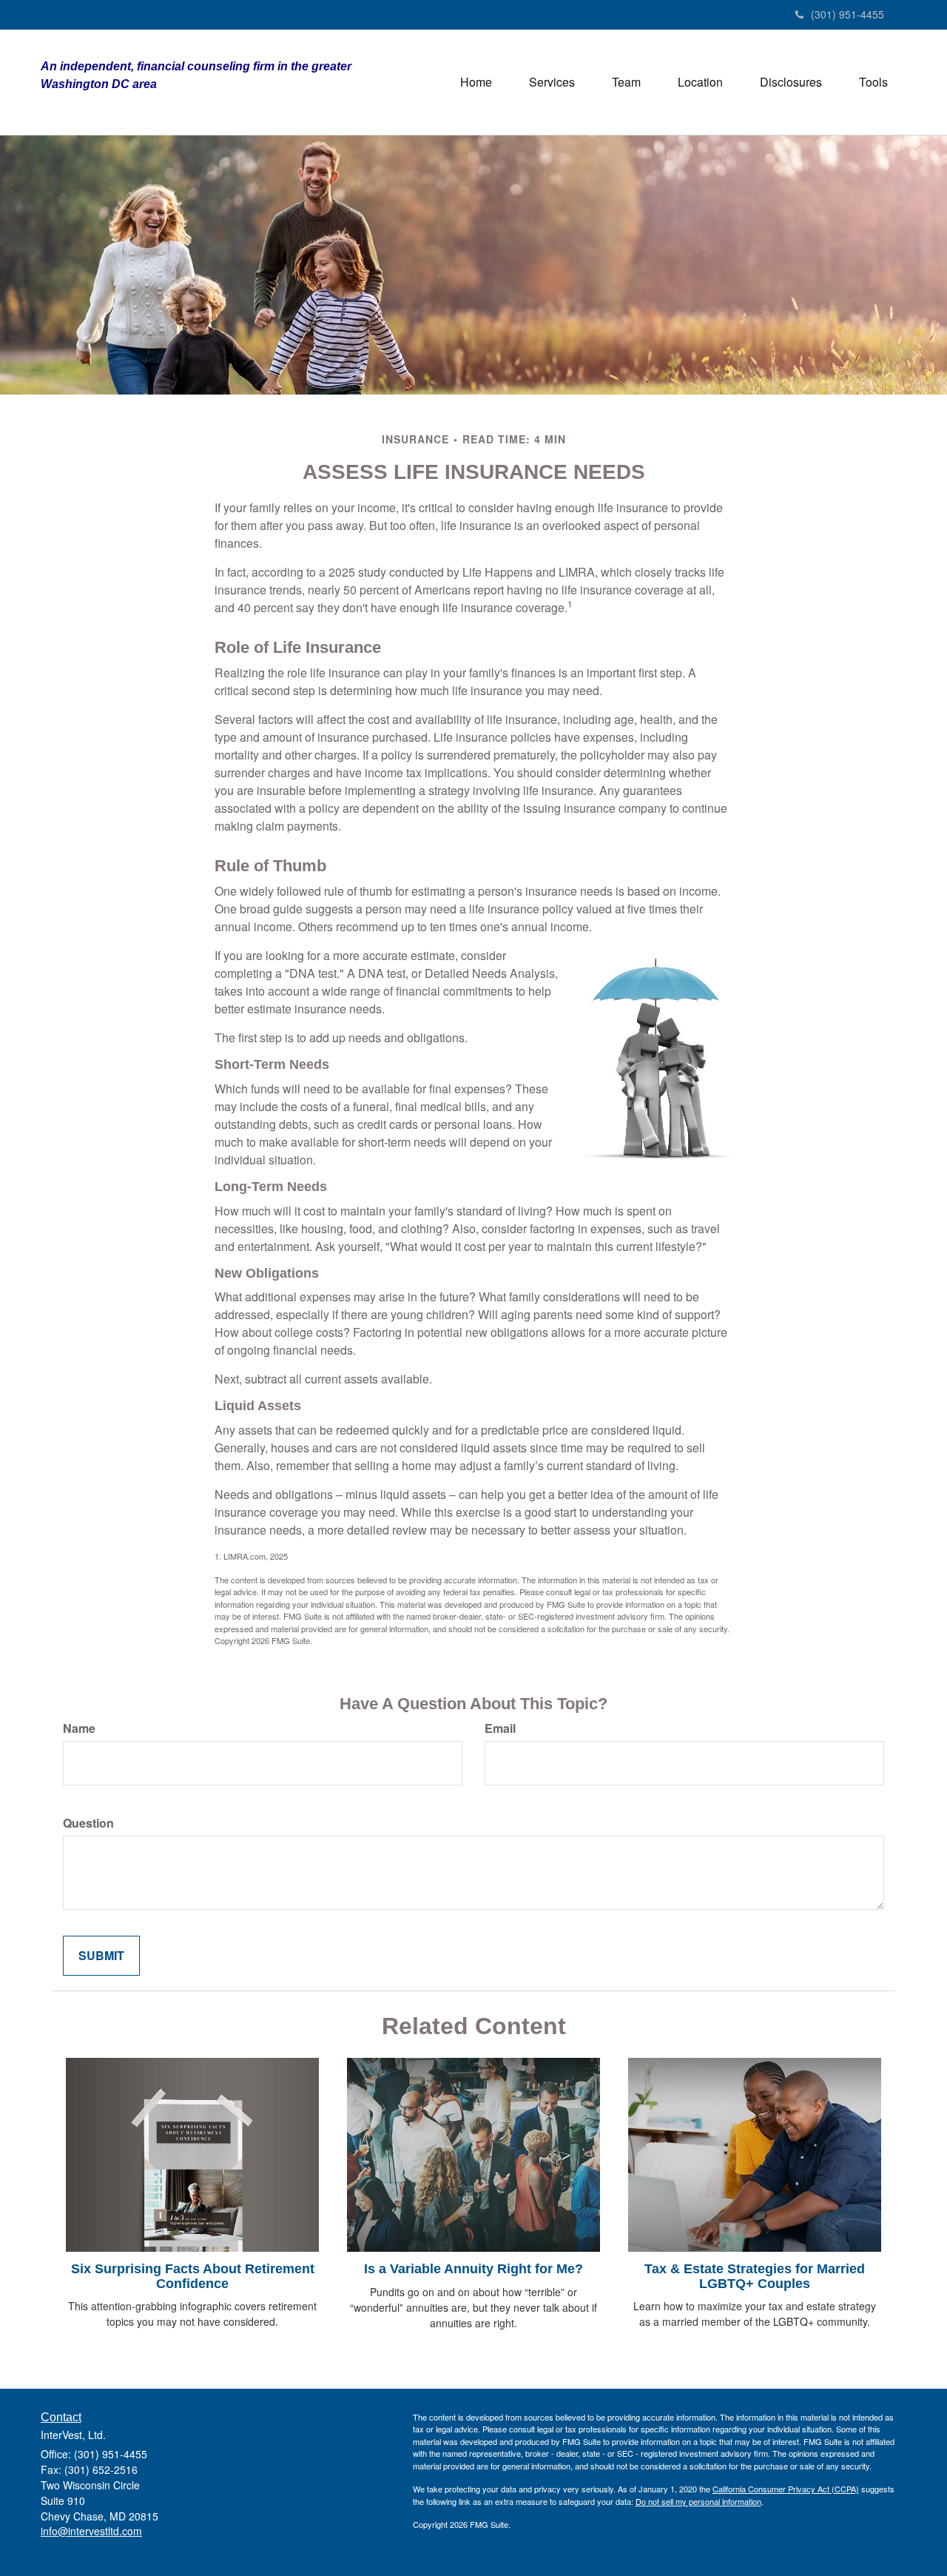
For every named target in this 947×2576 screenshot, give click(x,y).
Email (500, 1728)
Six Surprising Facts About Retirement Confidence (193, 2276)
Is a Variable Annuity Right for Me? (473, 2269)
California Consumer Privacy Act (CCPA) (786, 2489)
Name (79, 1728)
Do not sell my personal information (698, 2501)
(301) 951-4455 (847, 14)
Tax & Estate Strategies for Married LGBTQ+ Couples (755, 2276)
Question (88, 1823)
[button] (552, 82)
